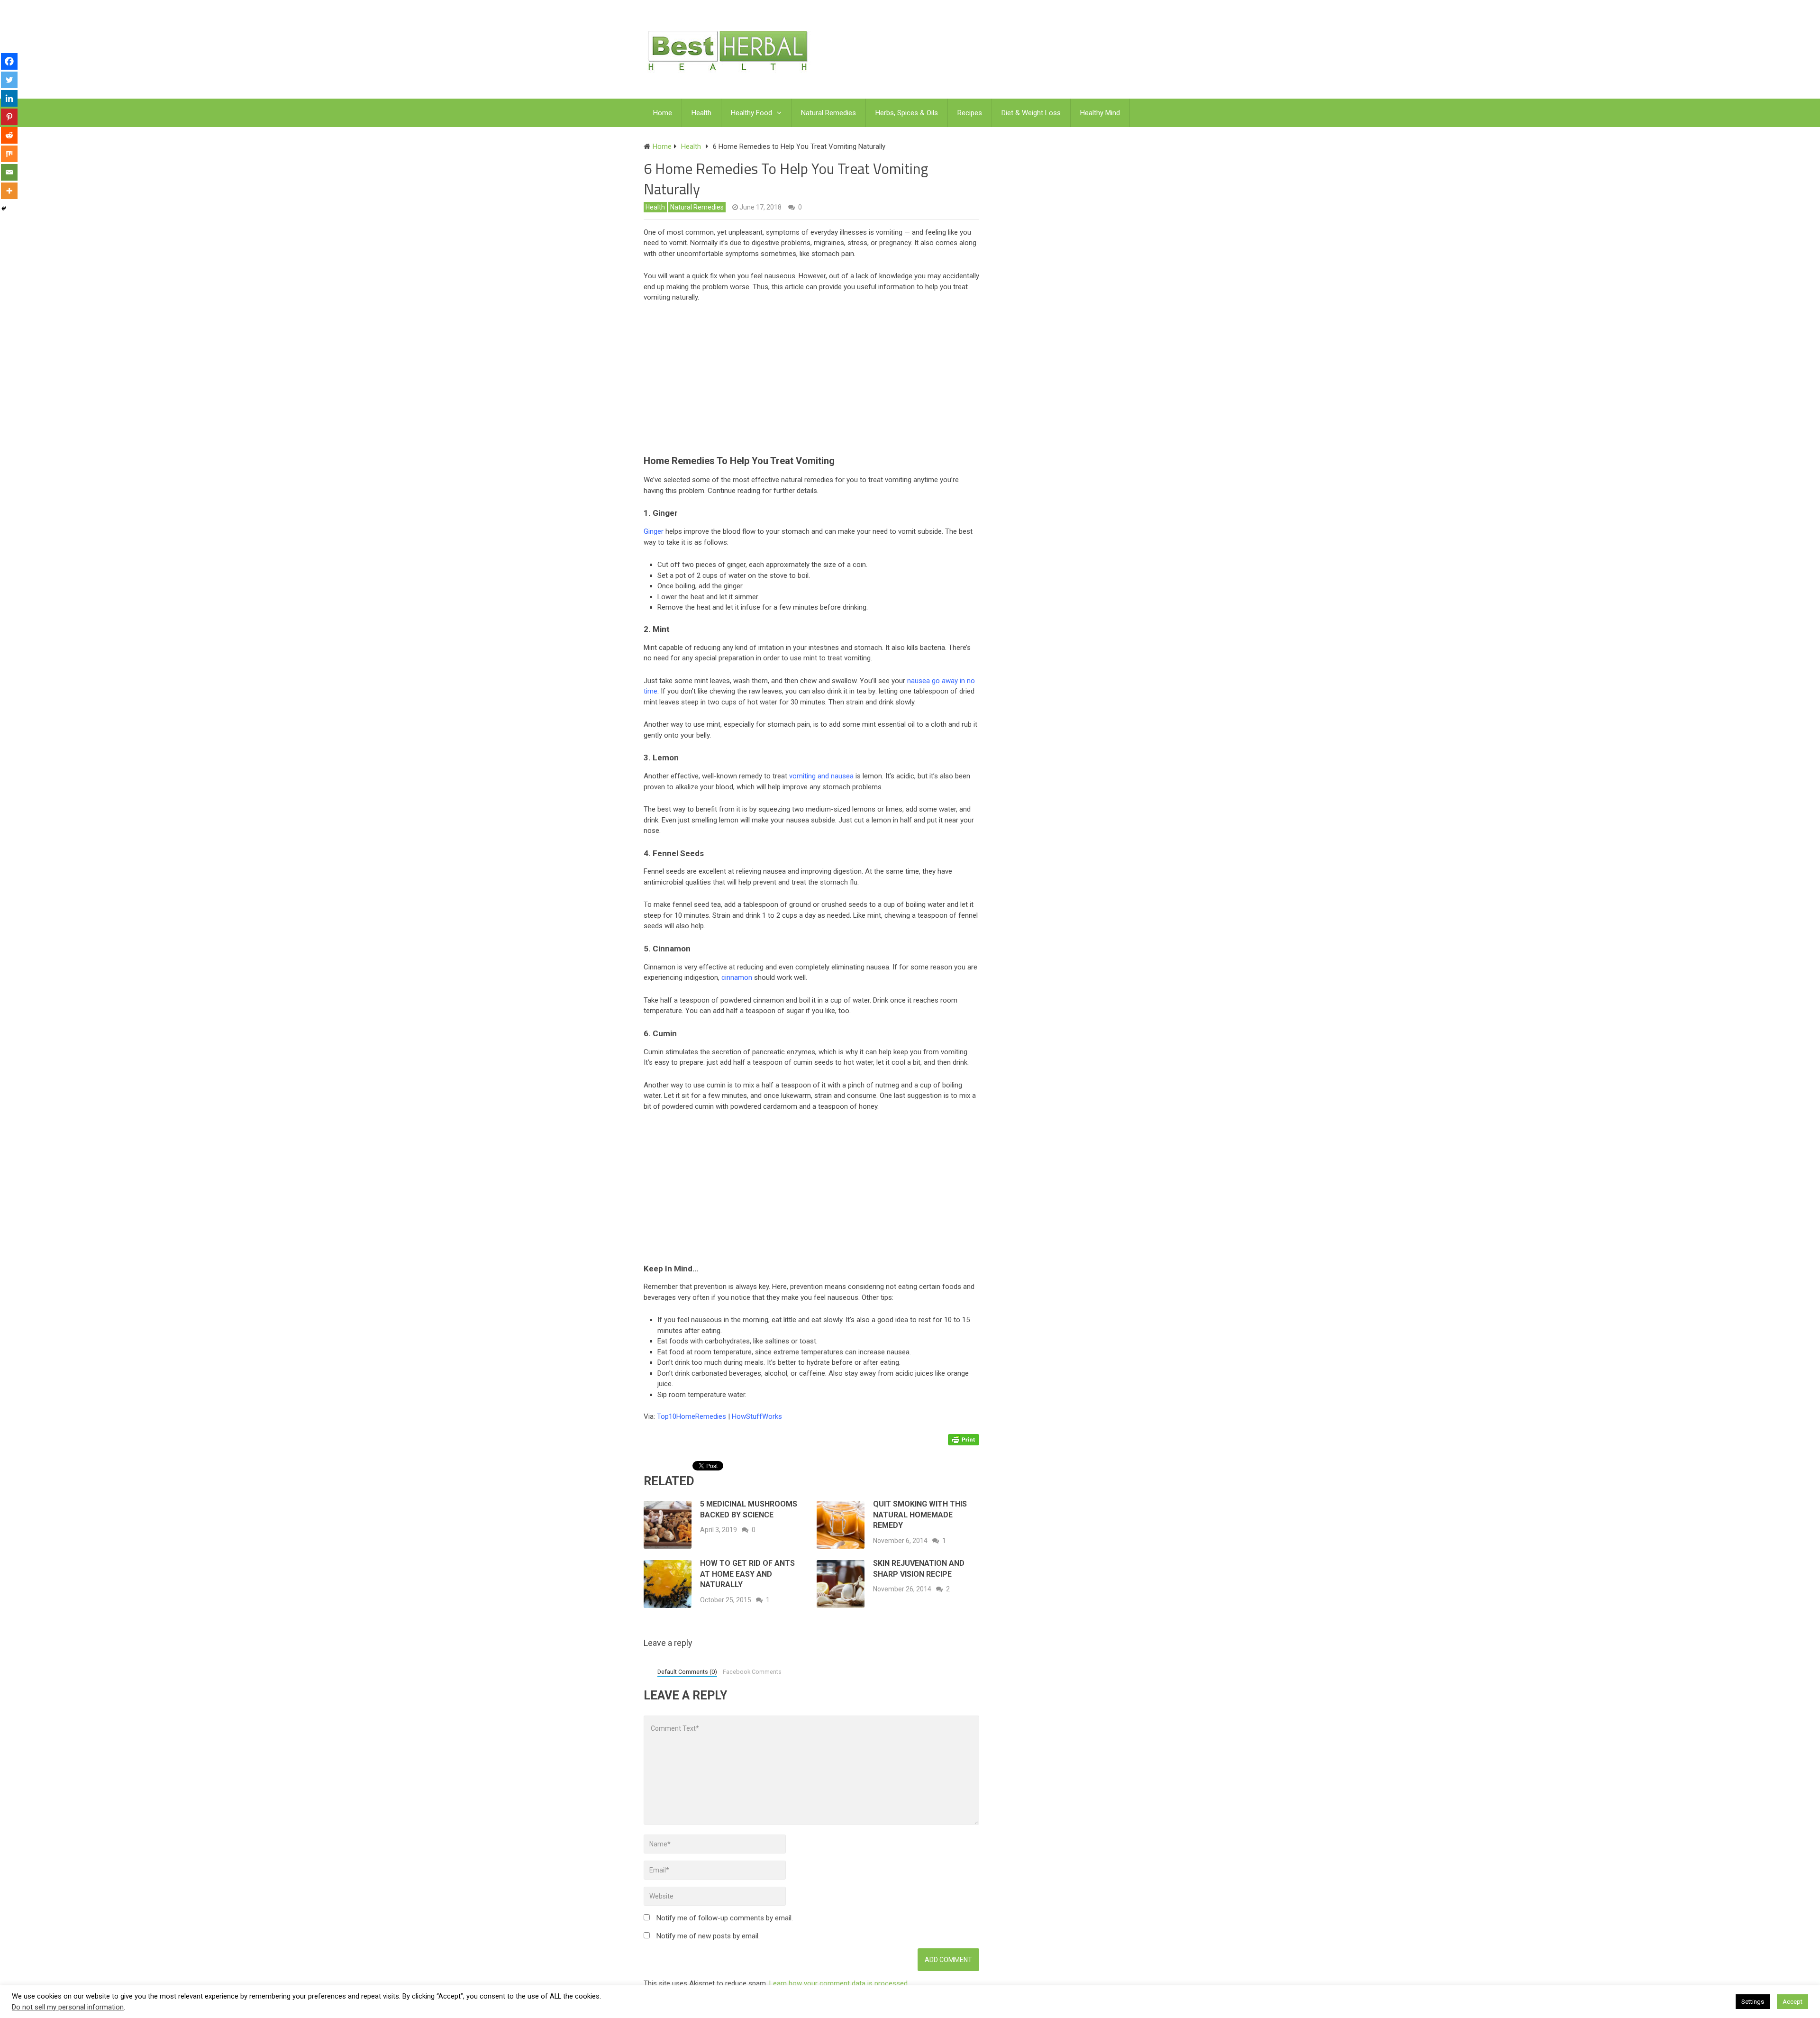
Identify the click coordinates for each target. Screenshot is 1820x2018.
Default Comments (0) (687, 1672)
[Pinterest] (9, 117)
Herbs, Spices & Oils (907, 113)
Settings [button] (1753, 2002)
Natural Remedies (828, 113)
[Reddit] (9, 135)
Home (663, 113)
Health (701, 113)
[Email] (9, 172)
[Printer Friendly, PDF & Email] (964, 1439)
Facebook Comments (752, 1672)
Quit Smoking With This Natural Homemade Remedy (920, 1515)
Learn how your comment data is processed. (839, 1983)
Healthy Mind (1100, 113)
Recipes (970, 113)
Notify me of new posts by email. (708, 1936)
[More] (9, 191)
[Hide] (4, 209)
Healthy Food (751, 113)
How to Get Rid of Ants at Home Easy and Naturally (747, 1574)
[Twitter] (9, 80)
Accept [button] (1793, 2002)
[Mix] (9, 154)
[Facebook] (9, 61)
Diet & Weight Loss (1031, 113)
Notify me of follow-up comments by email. (725, 1918)
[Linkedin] (9, 98)
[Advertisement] (816, 381)
